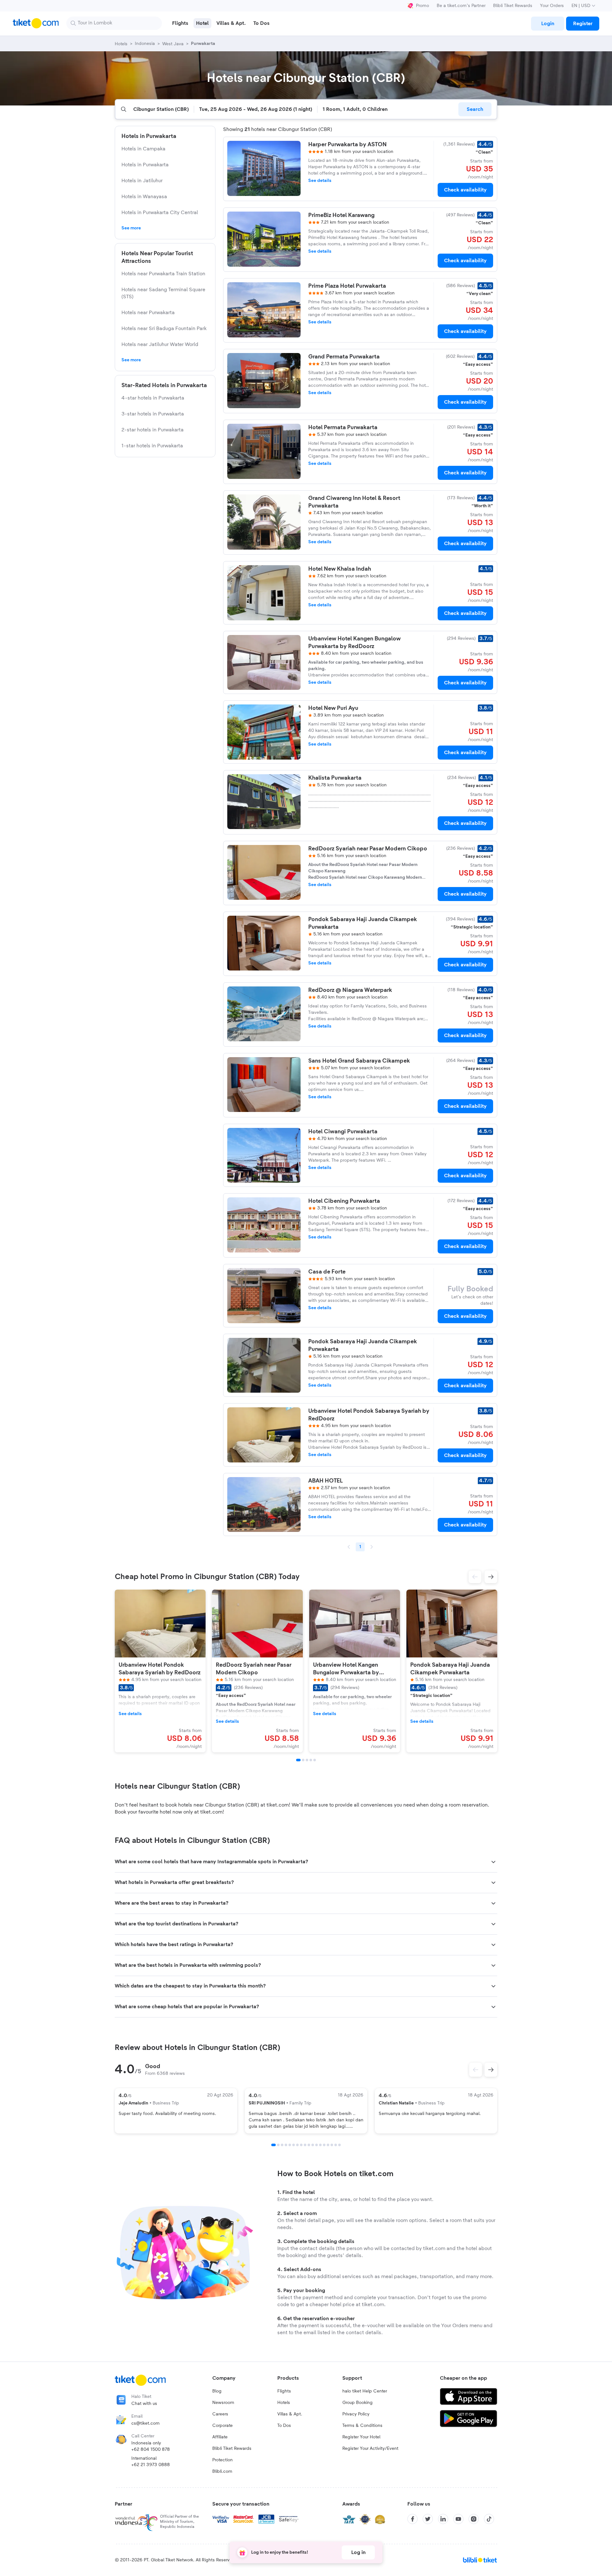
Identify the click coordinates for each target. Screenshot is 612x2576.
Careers (220, 2414)
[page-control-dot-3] (307, 1760)
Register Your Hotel (361, 2437)
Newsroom (223, 2403)
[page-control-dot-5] (315, 1760)
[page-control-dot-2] (303, 1760)
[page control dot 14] (324, 2145)
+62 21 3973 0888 (151, 2465)
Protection (222, 2460)
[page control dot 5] (290, 2145)
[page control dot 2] (278, 2145)
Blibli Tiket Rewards (513, 6)
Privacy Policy (356, 2414)
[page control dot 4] (286, 2145)
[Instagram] (474, 2519)
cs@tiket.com (146, 2423)
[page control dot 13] (320, 2145)
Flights (284, 2391)
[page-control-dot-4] (311, 1760)
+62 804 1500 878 (151, 2450)
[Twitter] (428, 2519)
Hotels (284, 2403)
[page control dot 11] (313, 2145)
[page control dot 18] (339, 2145)
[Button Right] (491, 2070)
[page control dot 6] (294, 2145)
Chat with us (144, 2404)
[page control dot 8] (301, 2145)
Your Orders (552, 6)
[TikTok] (489, 2519)
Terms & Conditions (362, 2426)
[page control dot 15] (328, 2145)
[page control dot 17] (336, 2145)
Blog (217, 2391)
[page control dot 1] (273, 2145)
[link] (548, 24)
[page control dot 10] (309, 2145)
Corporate (222, 2426)
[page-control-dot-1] (298, 1760)
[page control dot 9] (305, 2145)
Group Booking (357, 2403)
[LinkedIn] (443, 2519)
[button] (475, 1577)
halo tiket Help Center (365, 2391)
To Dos (284, 2426)
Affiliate (220, 2437)
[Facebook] (412, 2519)
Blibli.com (222, 2471)
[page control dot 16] (332, 2145)
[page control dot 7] (297, 2145)
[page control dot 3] (282, 2145)
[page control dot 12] (317, 2145)
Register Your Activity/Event (370, 2449)
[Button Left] (476, 2070)
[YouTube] (458, 2519)
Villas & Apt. (290, 2414)
